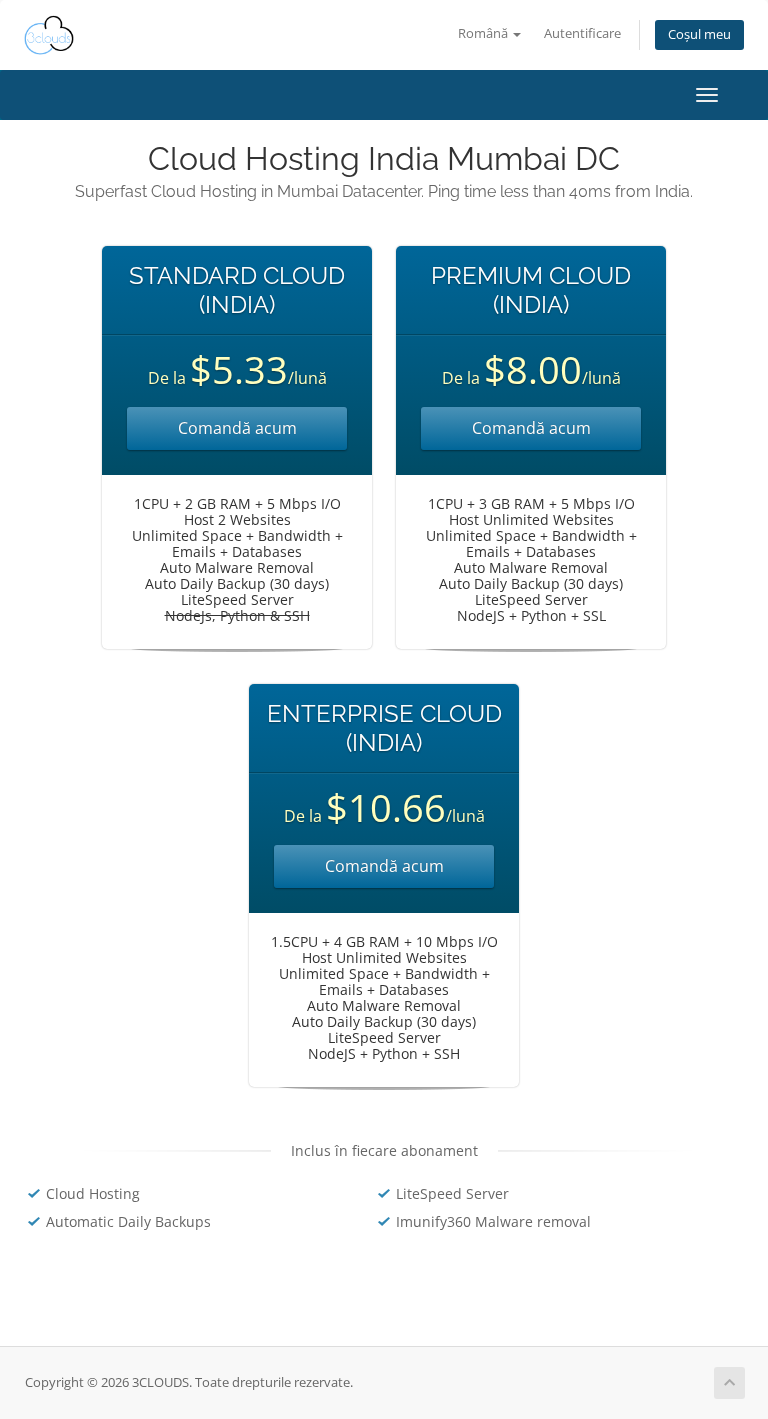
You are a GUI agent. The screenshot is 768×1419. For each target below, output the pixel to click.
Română (484, 33)
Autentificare (582, 33)
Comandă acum (237, 428)
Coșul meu (699, 34)
